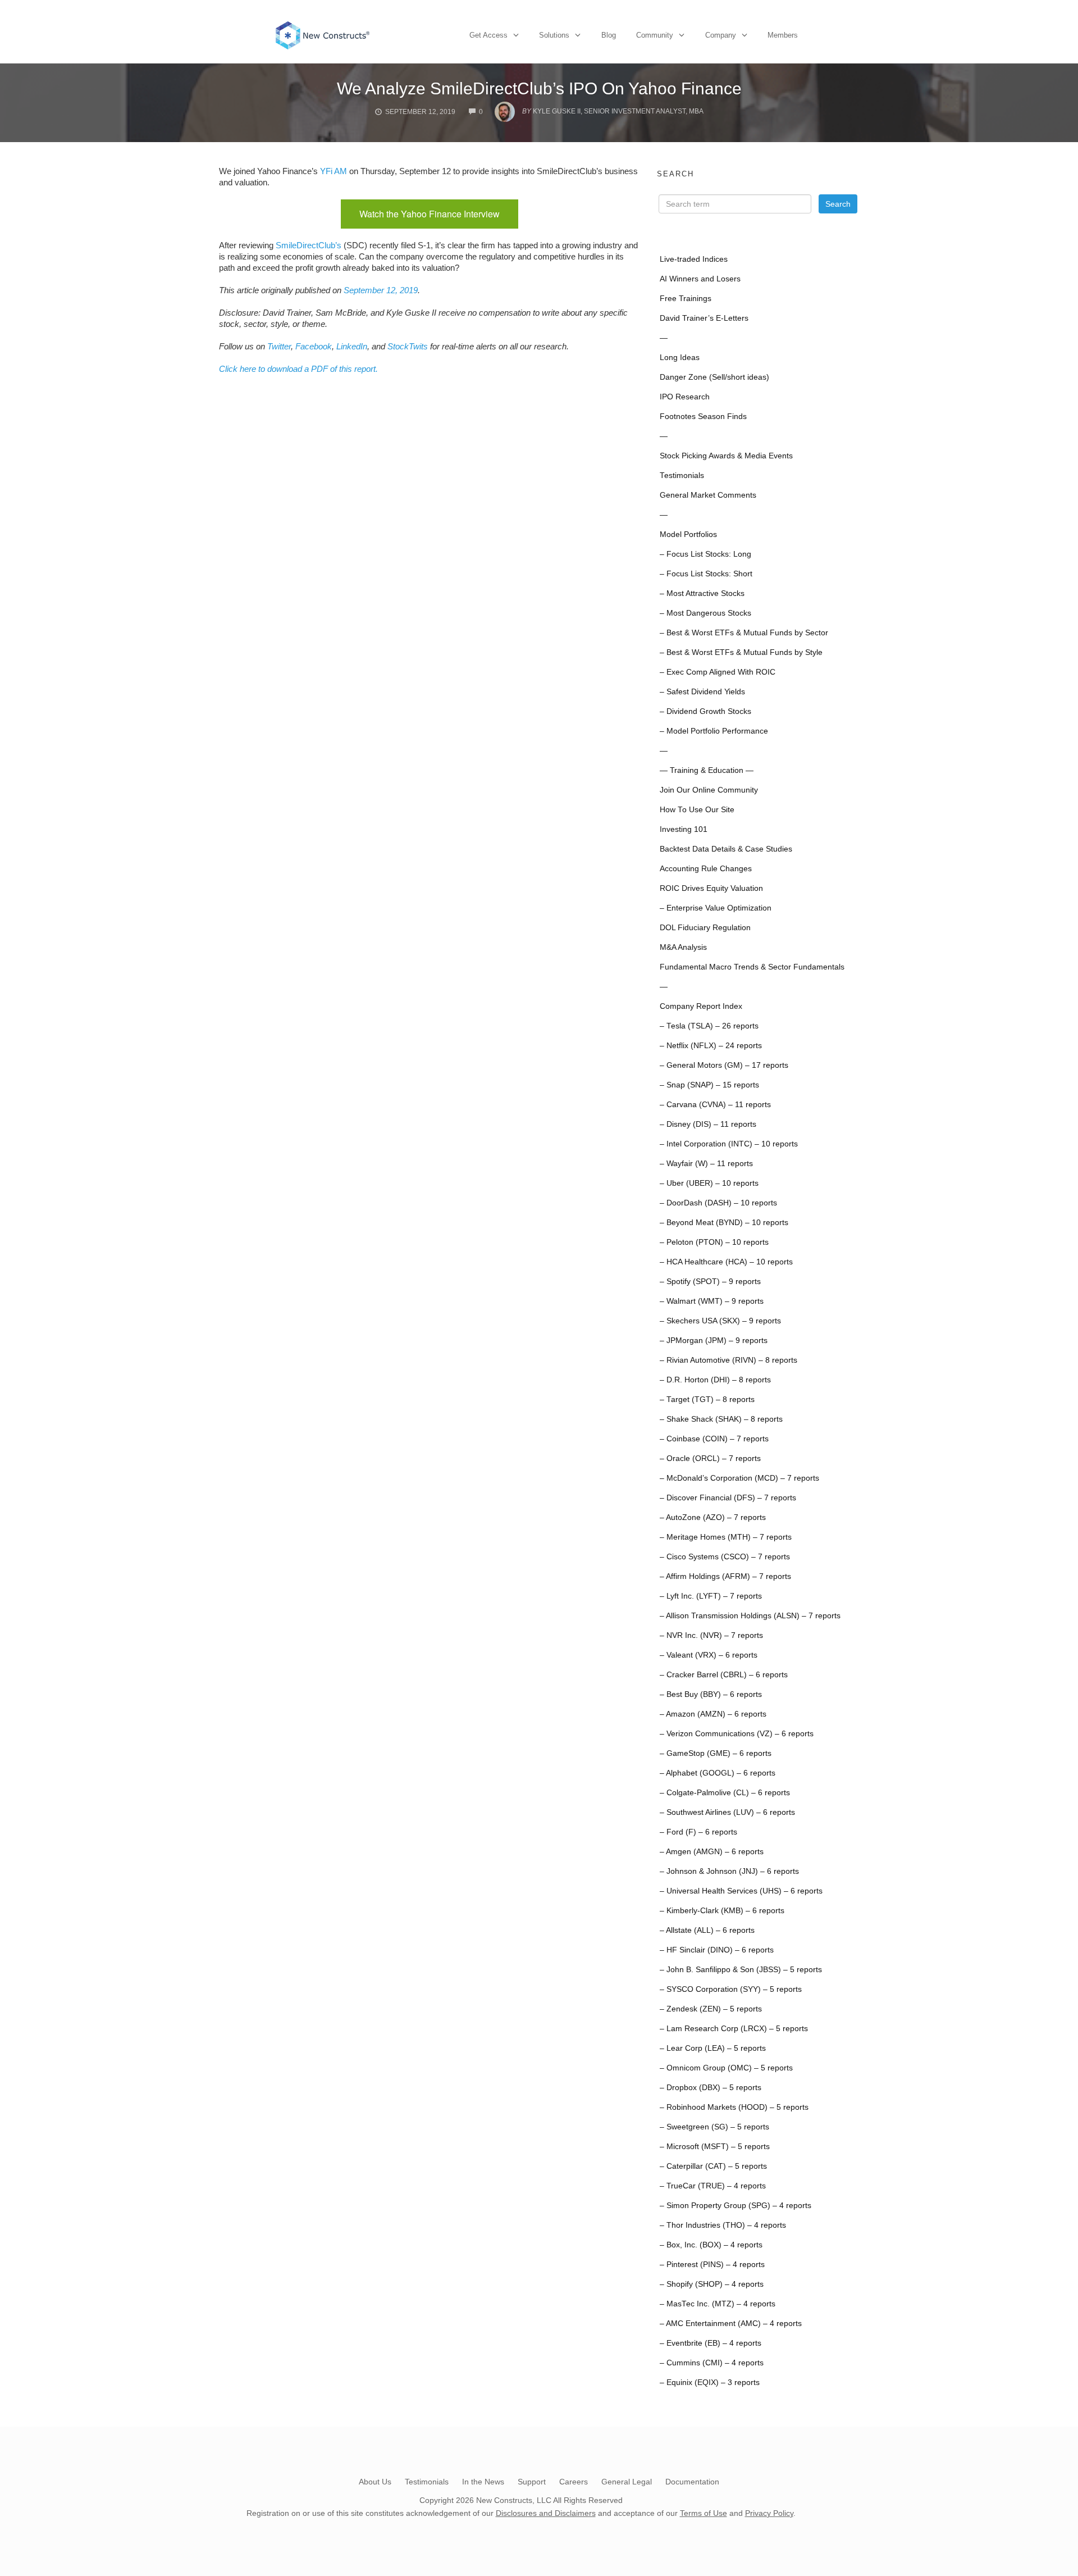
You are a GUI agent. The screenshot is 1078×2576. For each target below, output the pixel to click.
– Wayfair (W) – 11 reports (706, 1164)
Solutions (554, 35)
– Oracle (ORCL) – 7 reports (710, 1458)
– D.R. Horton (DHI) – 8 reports (715, 1380)
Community (655, 35)
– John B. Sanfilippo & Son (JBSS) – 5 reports (741, 1970)
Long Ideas (680, 358)
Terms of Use (704, 2513)
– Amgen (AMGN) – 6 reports (712, 1852)
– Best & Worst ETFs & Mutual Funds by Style (741, 652)
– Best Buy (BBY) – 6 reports (711, 1694)
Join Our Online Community (709, 790)
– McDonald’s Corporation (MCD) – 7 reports (739, 1478)
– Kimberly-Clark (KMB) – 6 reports (722, 1911)
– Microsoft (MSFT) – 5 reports (715, 2147)
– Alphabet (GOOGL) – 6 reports (718, 1773)
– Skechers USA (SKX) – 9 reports (720, 1321)
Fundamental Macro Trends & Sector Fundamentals (752, 967)
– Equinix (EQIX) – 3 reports (710, 2382)
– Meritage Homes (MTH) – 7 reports (726, 1537)
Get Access (488, 35)
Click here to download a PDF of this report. (298, 369)
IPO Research (685, 397)
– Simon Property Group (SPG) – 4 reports (736, 2206)
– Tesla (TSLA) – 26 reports (709, 1026)
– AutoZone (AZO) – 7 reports (713, 1517)
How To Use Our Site (697, 810)
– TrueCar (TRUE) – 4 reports (713, 2186)
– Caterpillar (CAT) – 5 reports (713, 2166)
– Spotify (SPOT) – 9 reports (710, 1282)
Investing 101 (684, 829)
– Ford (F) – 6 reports (698, 1832)
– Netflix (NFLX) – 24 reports (711, 1046)
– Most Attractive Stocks (702, 593)
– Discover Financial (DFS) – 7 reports (728, 1498)
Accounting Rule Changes (706, 869)
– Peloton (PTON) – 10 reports (714, 1242)
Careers (574, 2482)
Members (783, 35)
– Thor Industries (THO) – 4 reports (723, 2225)
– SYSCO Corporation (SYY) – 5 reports (731, 1989)
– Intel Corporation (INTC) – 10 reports (729, 1144)
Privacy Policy (769, 2513)
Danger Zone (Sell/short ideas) (714, 377)
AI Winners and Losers (700, 279)
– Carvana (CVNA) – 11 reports (715, 1105)
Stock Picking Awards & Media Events (726, 456)
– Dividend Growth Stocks (705, 711)
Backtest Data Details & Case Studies (726, 849)
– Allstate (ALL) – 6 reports (707, 1930)
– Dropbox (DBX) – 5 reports (711, 2088)
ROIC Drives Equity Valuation (711, 888)
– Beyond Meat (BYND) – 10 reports (724, 1223)
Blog (609, 35)
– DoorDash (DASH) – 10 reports (718, 1203)
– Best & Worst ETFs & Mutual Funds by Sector (744, 633)
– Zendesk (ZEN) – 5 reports (711, 2009)
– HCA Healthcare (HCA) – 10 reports (726, 1262)
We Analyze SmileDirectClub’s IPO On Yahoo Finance (539, 88)
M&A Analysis (683, 947)
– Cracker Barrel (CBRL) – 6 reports (724, 1675)
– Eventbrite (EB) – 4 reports (711, 2343)
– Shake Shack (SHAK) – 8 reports (721, 1419)
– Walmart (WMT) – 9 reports (712, 1301)
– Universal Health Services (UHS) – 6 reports (741, 1891)
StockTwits (408, 346)
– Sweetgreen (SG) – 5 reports (714, 2127)
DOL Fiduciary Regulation (705, 928)
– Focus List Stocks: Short (706, 574)
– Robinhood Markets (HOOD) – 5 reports (734, 2107)
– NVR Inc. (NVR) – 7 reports (711, 1635)
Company (721, 35)
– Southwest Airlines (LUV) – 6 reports (727, 1812)
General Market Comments (708, 495)
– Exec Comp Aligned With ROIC (718, 672)
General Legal (627, 2482)
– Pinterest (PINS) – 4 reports (712, 2265)
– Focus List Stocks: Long (705, 554)
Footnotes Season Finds (703, 417)
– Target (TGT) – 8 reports (707, 1399)
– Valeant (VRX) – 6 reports (709, 1655)
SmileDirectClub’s (309, 245)
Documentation (692, 2482)
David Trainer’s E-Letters (704, 318)
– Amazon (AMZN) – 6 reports (713, 1714)
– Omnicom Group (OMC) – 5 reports (726, 2068)
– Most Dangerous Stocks (705, 613)
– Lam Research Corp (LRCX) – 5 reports (734, 2029)
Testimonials (682, 475)
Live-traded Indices (694, 259)
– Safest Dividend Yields (702, 692)
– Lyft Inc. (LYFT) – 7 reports (711, 1596)
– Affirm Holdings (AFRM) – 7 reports (725, 1576)
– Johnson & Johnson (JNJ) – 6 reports (729, 1871)
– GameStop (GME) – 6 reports (716, 1753)
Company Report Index (701, 1006)
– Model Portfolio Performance (714, 731)
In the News (483, 2482)
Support (532, 2482)
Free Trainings (686, 299)
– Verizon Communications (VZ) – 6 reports (737, 1734)
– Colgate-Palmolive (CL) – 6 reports (725, 1793)
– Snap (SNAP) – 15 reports (709, 1085)
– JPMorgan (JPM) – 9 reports (714, 1341)
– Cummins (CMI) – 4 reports (712, 2363)
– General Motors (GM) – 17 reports (724, 1065)
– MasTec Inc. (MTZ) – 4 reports (718, 2304)
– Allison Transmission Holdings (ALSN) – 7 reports (750, 1616)
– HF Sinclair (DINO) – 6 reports (717, 1950)
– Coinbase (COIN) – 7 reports (714, 1439)
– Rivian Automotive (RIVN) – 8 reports (728, 1360)
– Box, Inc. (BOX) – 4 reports (711, 2245)
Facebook (314, 346)
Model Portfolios (688, 534)
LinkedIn (352, 346)
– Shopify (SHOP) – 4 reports (712, 2284)
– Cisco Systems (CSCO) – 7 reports (725, 1557)
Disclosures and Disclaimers (546, 2513)
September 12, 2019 (381, 290)
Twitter (279, 346)
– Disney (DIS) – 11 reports (708, 1124)
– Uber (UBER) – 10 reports (709, 1183)
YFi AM (334, 171)
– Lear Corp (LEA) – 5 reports (713, 2048)
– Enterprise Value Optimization (716, 908)
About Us (375, 2482)
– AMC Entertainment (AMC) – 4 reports (731, 2324)
